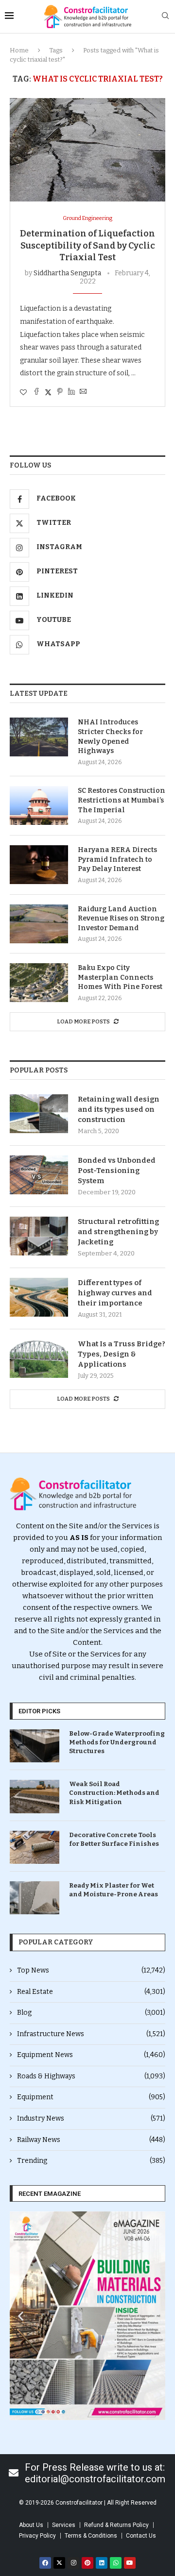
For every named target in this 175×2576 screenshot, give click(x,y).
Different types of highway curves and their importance (115, 1293)
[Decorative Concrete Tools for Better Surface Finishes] (35, 1847)
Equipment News (91, 2055)
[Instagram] (73, 2563)
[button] (21, 2316)
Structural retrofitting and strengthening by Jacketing (118, 1232)
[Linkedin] (102, 2563)
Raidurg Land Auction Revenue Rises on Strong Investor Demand (121, 919)
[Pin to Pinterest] (60, 392)
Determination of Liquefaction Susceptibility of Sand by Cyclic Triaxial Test (87, 245)
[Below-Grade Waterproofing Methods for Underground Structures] (35, 1746)
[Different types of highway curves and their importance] (39, 1297)
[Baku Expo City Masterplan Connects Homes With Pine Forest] (39, 983)
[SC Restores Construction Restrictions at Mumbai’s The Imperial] (39, 805)
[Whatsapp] (116, 2563)
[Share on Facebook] (36, 392)
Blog (91, 2013)
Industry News (91, 2118)
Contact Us (141, 2536)
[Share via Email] (83, 392)
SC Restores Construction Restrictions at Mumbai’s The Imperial (122, 800)
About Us (31, 2525)
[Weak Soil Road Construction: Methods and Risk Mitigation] (35, 1796)
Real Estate (91, 1992)
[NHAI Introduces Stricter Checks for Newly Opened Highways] (39, 737)
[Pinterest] (87, 2563)
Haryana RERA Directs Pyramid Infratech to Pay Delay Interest (117, 859)
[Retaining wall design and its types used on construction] (39, 1114)
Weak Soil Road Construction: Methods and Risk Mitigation (114, 1793)
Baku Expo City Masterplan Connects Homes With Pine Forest (120, 977)
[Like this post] (23, 393)
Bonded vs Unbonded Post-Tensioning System (117, 1171)
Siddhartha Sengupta (67, 273)
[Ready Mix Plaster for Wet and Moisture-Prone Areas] (35, 1898)
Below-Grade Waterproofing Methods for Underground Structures (117, 1742)
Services (64, 2525)
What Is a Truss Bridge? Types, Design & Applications (122, 1354)
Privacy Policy (37, 2536)
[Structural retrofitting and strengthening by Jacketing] (39, 1236)
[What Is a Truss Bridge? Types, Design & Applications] (39, 1358)
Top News (91, 1970)
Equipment (91, 2097)
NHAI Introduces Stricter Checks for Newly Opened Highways (110, 736)
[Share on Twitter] (48, 392)
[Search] (165, 16)
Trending (91, 2161)
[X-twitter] (59, 2563)
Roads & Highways (91, 2076)
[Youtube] (130, 2563)
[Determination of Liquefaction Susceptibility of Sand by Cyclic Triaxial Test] (87, 150)
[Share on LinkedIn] (71, 392)
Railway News (91, 2140)
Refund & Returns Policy (116, 2525)
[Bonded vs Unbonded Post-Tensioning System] (39, 1175)
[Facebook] (45, 2563)
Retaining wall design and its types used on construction (119, 1109)
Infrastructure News (91, 2034)
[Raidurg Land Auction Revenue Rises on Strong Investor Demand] (39, 924)
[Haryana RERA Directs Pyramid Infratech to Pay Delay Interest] (39, 865)
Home (19, 50)
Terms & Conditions (91, 2536)
